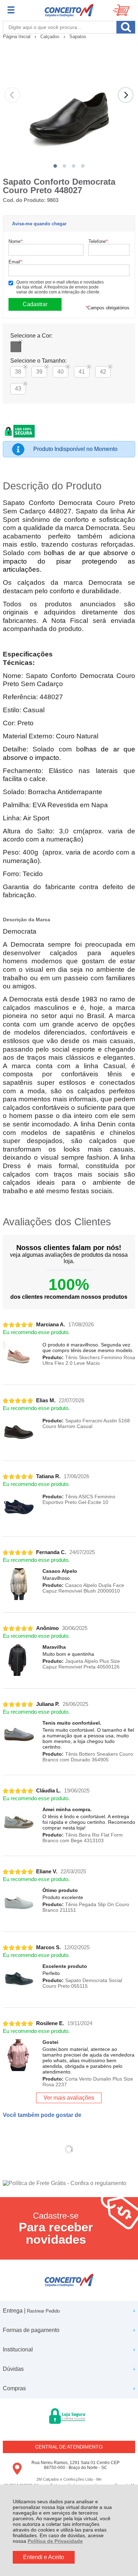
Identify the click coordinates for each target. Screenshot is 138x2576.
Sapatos (78, 37)
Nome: (16, 241)
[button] (55, 166)
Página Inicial (17, 37)
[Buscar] (126, 27)
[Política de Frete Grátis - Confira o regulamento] (69, 2183)
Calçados (51, 37)
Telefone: (99, 241)
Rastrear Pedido (43, 2311)
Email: (16, 262)
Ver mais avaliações (69, 2098)
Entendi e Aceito (44, 2557)
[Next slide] (126, 95)
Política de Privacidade (55, 2541)
